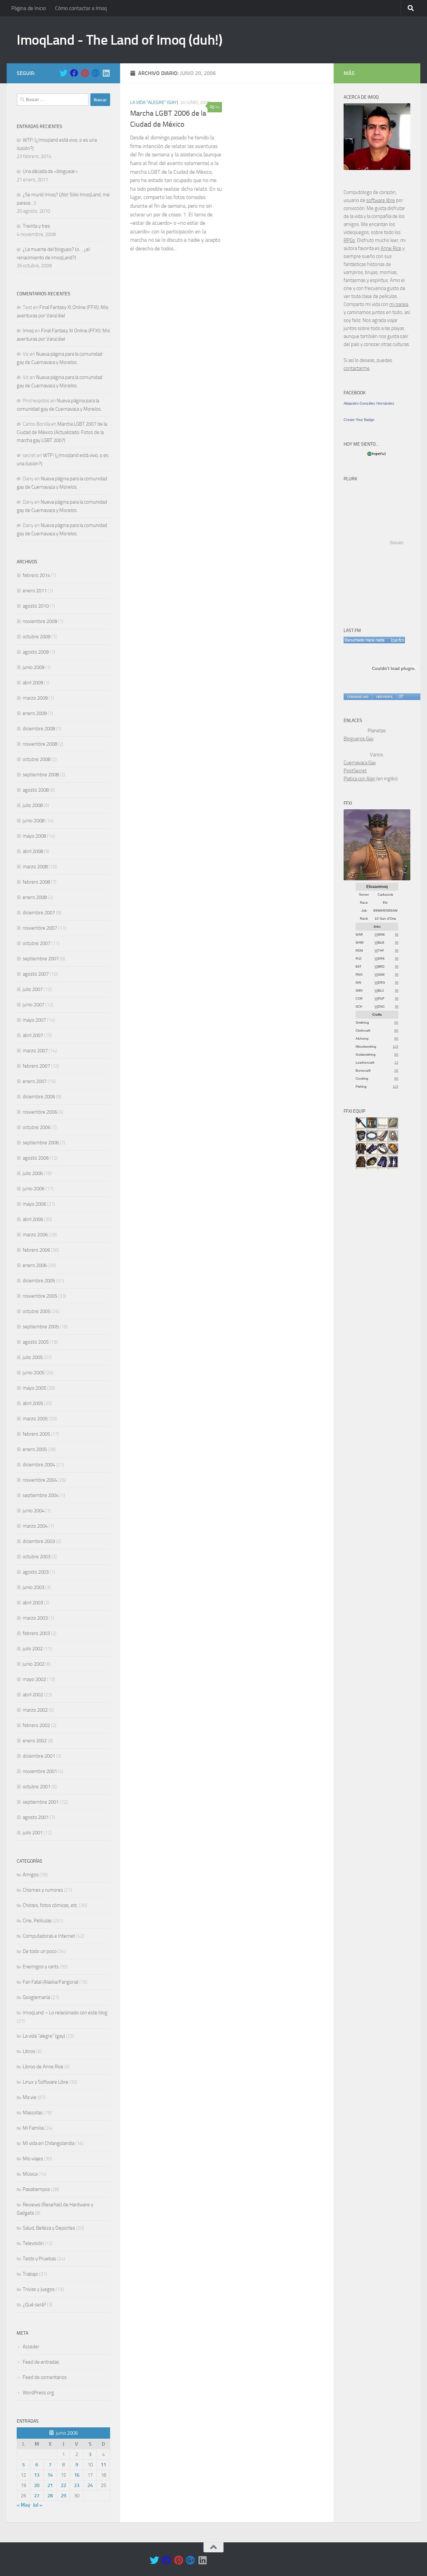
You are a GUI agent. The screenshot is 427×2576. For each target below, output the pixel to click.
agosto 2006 (36, 1158)
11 (103, 2465)
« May (23, 2505)
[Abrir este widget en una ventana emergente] (401, 697)
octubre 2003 (37, 1557)
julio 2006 (33, 1173)
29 (63, 2496)
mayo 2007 (34, 1020)
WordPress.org (38, 2393)
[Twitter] (63, 73)
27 (37, 2496)
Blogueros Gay (359, 739)
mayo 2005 (34, 1388)
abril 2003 (33, 1603)
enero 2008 (35, 897)
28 (50, 2496)
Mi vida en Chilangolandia (49, 2143)
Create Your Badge (359, 420)
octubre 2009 (37, 637)
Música (30, 2174)
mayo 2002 (34, 1679)
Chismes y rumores (43, 1890)
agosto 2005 (36, 1342)
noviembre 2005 (40, 1296)
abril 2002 (33, 1695)
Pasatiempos (36, 2189)
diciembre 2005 (39, 1281)
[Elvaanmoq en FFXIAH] (377, 879)
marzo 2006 (35, 1235)
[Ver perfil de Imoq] (384, 697)
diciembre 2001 (39, 1756)
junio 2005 (34, 1373)
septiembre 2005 (41, 1327)
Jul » (38, 2505)
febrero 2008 (36, 882)
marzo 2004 (35, 1526)
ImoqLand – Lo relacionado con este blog (65, 2013)
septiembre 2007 (41, 959)
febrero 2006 (36, 1250)
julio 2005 (33, 1357)
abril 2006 (33, 1219)
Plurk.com (397, 542)
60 (396, 1022)
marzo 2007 (35, 1051)
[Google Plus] (95, 73)
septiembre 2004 (41, 1495)
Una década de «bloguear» (50, 171)
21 (50, 2485)
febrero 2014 (36, 575)
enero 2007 (35, 1081)
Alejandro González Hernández (369, 403)
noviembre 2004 (40, 1480)
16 (77, 2475)
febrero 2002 (36, 1725)
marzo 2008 (35, 867)
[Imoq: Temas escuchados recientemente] (374, 640)
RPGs (349, 240)
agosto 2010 (36, 606)
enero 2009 (35, 713)
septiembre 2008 (41, 775)
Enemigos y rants (41, 1967)
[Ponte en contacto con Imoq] (377, 168)
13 (37, 2475)
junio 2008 (34, 821)
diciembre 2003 (39, 1541)
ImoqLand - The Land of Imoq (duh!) (119, 40)
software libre (381, 200)
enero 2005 (35, 1449)
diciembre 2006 (39, 1097)
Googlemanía (36, 1997)
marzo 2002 (35, 1710)
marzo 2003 (35, 1618)
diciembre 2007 (39, 913)
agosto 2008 (36, 790)
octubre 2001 (37, 1787)
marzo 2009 (35, 698)
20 (37, 2485)
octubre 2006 (37, 1127)
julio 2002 (33, 1649)
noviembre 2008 (40, 744)
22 (63, 2485)
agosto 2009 (36, 652)
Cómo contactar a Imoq (81, 8)
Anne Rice (391, 248)
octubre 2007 (37, 943)
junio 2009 (34, 667)
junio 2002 (34, 1664)
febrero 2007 (36, 1066)
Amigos (31, 1875)
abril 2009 (33, 683)
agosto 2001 (36, 1817)
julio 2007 (33, 989)
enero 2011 (35, 591)
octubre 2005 (37, 1311)
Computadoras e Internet (49, 1936)
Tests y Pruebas (39, 2259)
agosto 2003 (36, 1572)
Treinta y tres (36, 226)
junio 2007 (34, 1005)
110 (395, 1046)
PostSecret (355, 771)
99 (376, 935)
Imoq (28, 331)
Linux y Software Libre (46, 2082)
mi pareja (399, 304)
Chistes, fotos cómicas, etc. (50, 1905)
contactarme (357, 368)
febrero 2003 (36, 1633)
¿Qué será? (34, 2305)
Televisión (33, 2243)
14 (217, 107)
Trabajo (30, 2274)
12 (396, 1062)
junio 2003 (34, 1587)
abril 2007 (33, 1035)
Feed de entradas (41, 2362)
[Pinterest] (85, 73)
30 (396, 1070)
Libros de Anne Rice (43, 2067)
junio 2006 (34, 1189)
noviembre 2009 (40, 621)
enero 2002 (35, 1741)
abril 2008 (33, 851)
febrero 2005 (36, 1434)
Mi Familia (33, 2128)
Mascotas (33, 2113)
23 (77, 2485)
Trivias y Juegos (39, 2289)
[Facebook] (74, 73)
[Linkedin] (106, 73)
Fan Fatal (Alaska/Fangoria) (51, 1982)
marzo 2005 (35, 1419)
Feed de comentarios (45, 2377)
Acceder (31, 2347)
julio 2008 (33, 805)
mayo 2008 (34, 836)
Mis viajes (33, 2159)
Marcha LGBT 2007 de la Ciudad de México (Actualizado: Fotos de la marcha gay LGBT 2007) (62, 432)
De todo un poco (40, 1951)
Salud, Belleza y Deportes (49, 2228)
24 (90, 2485)
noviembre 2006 (40, 1112)
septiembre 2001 (41, 1802)
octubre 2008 (37, 759)
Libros (29, 2051)
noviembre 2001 (40, 1771)
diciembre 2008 (39, 729)
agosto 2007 (36, 974)
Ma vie (30, 2097)
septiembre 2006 (41, 1143)
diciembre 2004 (39, 1465)
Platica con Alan (359, 779)
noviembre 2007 (40, 928)
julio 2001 (33, 1833)
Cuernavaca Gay (360, 763)
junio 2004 (34, 1511)
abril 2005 (33, 1403)
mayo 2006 (34, 1204)
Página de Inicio (29, 8)
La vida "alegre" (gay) (154, 102)
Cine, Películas (37, 1921)
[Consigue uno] (358, 697)
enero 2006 (35, 1265)
